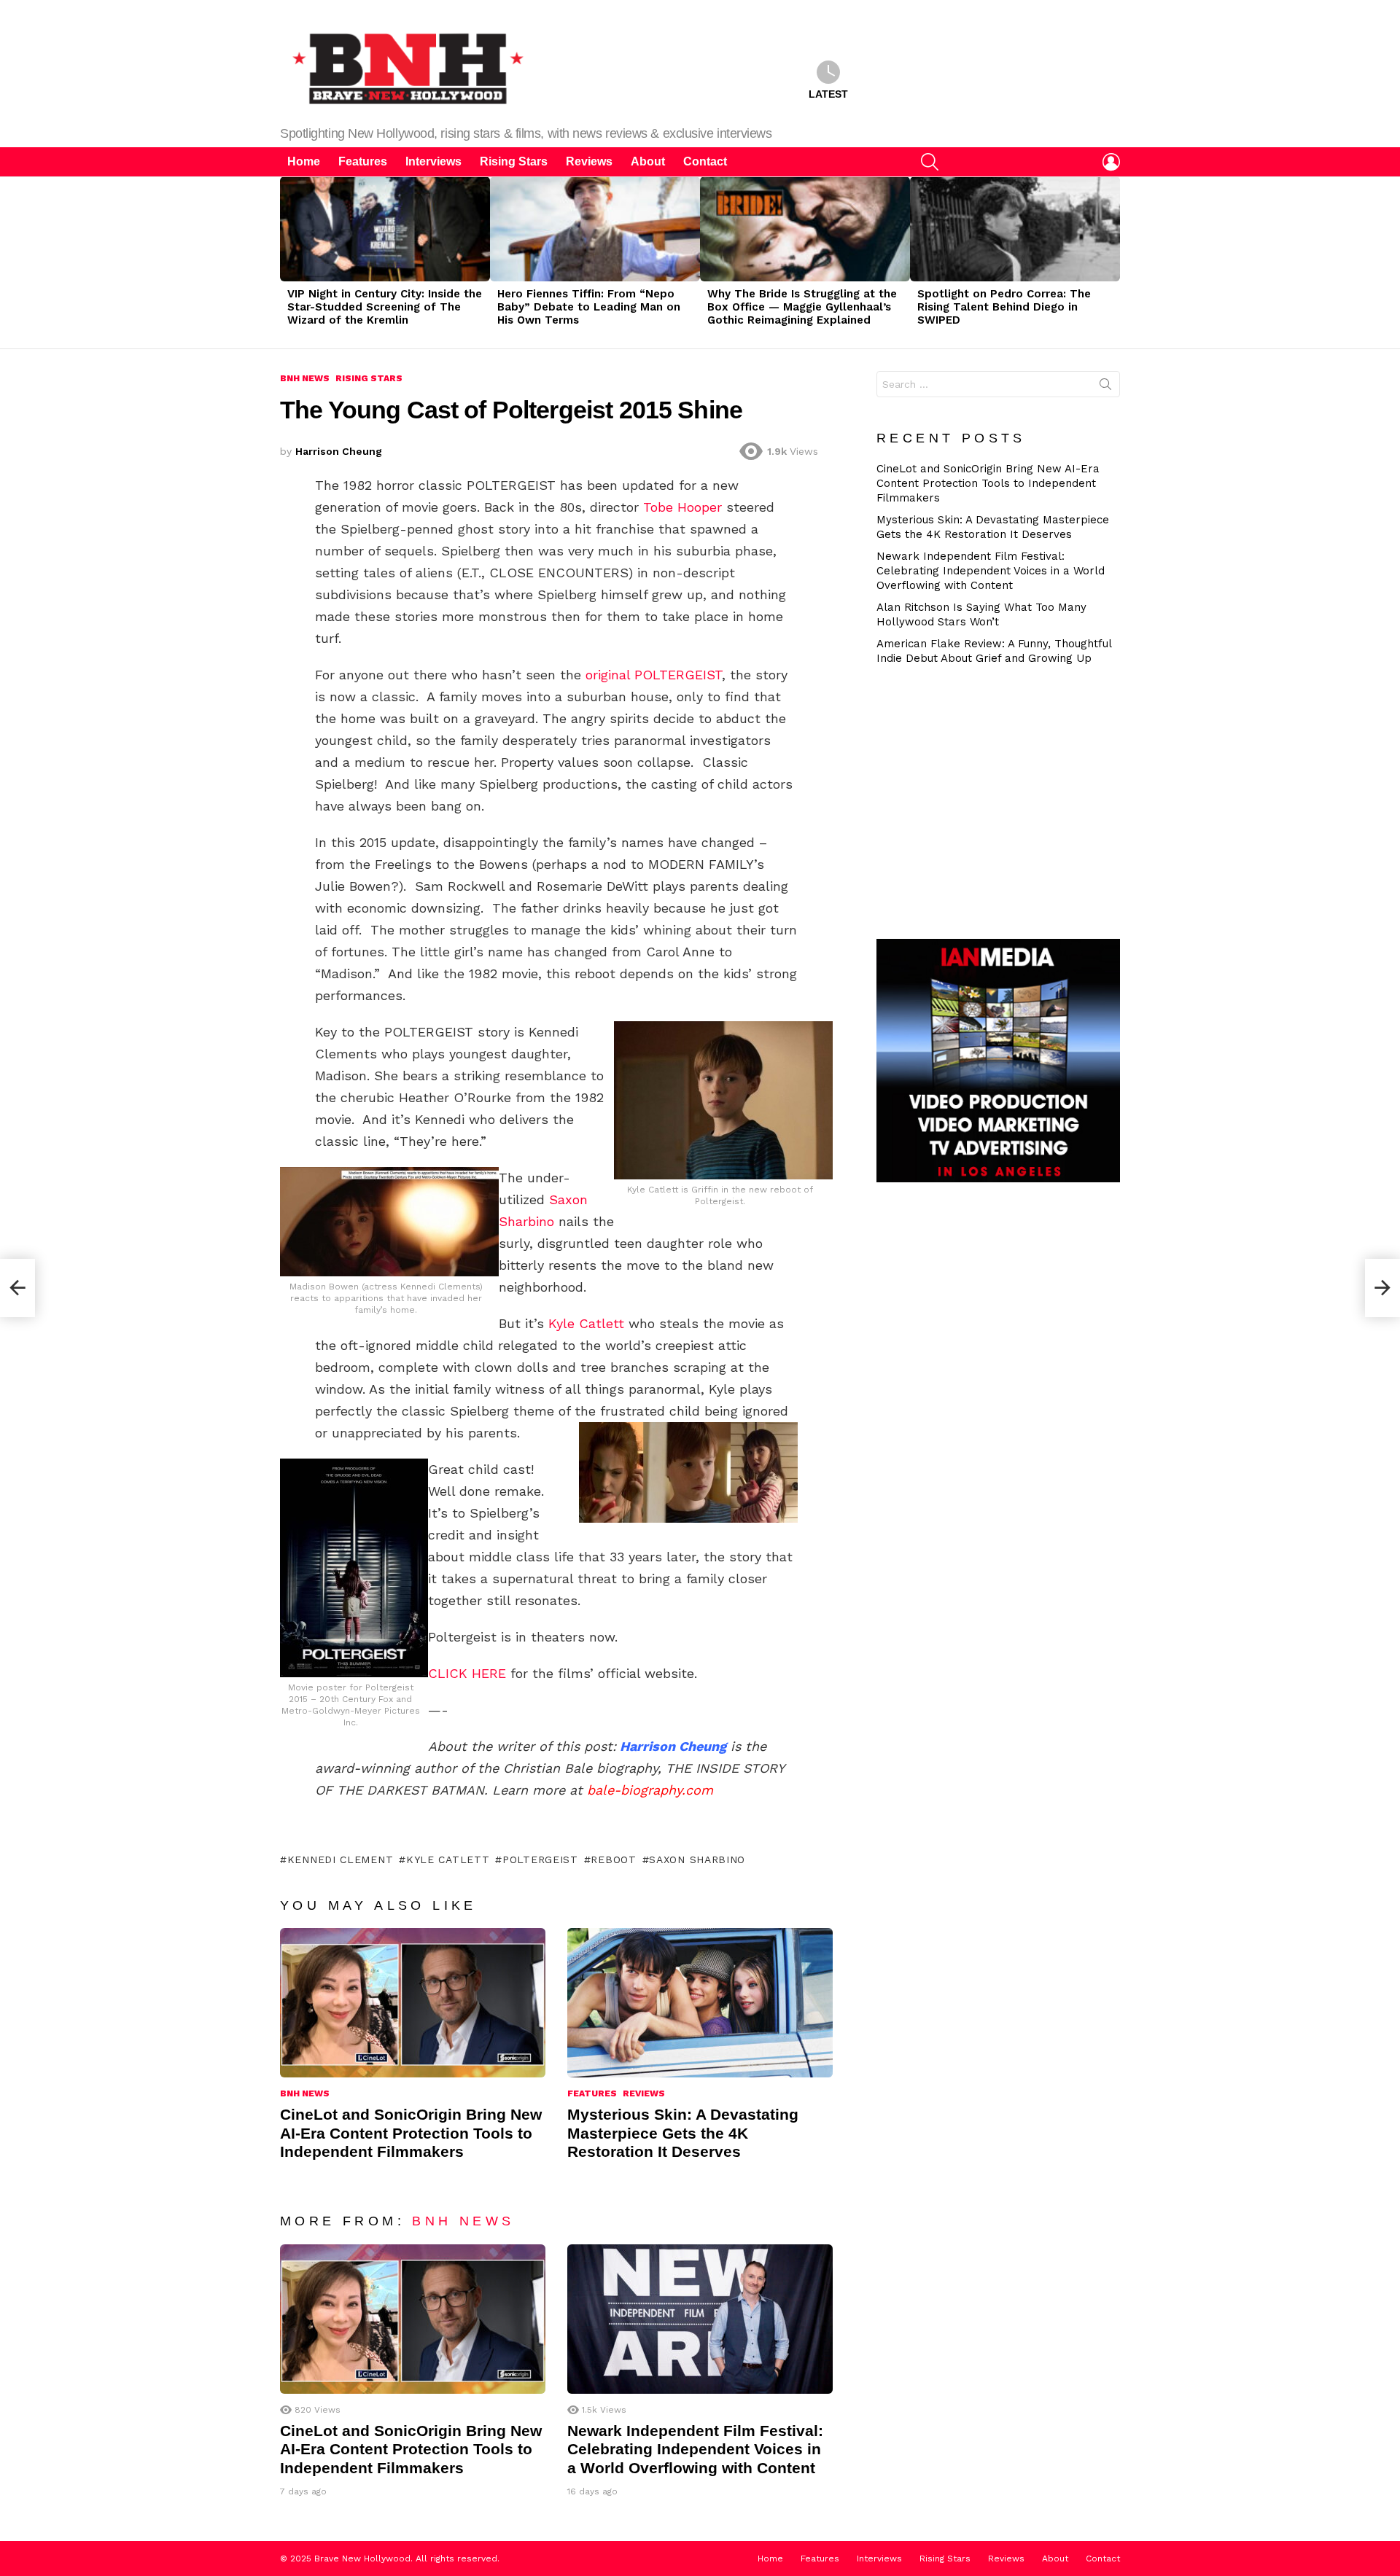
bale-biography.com (650, 1790)
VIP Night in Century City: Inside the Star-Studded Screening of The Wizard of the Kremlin (385, 307)
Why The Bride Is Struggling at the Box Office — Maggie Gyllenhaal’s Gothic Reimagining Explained (802, 307)
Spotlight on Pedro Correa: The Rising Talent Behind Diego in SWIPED (1004, 307)
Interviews (433, 161)
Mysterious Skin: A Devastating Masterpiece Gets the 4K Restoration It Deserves (683, 2133)
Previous (287, 262)
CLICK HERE (467, 1673)
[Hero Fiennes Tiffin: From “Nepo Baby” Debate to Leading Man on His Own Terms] (595, 229)
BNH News (305, 2093)
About (648, 161)
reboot (613, 1859)
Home (304, 161)
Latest (828, 94)
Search (1105, 387)
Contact (705, 161)
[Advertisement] (1004, 800)
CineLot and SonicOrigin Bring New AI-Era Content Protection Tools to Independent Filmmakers (411, 2133)
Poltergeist (540, 1859)
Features (363, 161)
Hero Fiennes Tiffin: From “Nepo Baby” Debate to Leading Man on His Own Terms (589, 307)
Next (1113, 262)
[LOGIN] (1111, 162)
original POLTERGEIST (654, 675)
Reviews (589, 161)
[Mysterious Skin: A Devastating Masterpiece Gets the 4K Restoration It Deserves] (700, 2003)
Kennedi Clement (340, 1859)
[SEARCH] (930, 162)
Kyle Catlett (586, 1323)
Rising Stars (514, 161)
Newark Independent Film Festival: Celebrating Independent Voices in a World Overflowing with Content (695, 2449)
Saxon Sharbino (697, 1859)
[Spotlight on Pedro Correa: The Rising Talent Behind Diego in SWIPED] (1015, 229)
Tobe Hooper (682, 507)
